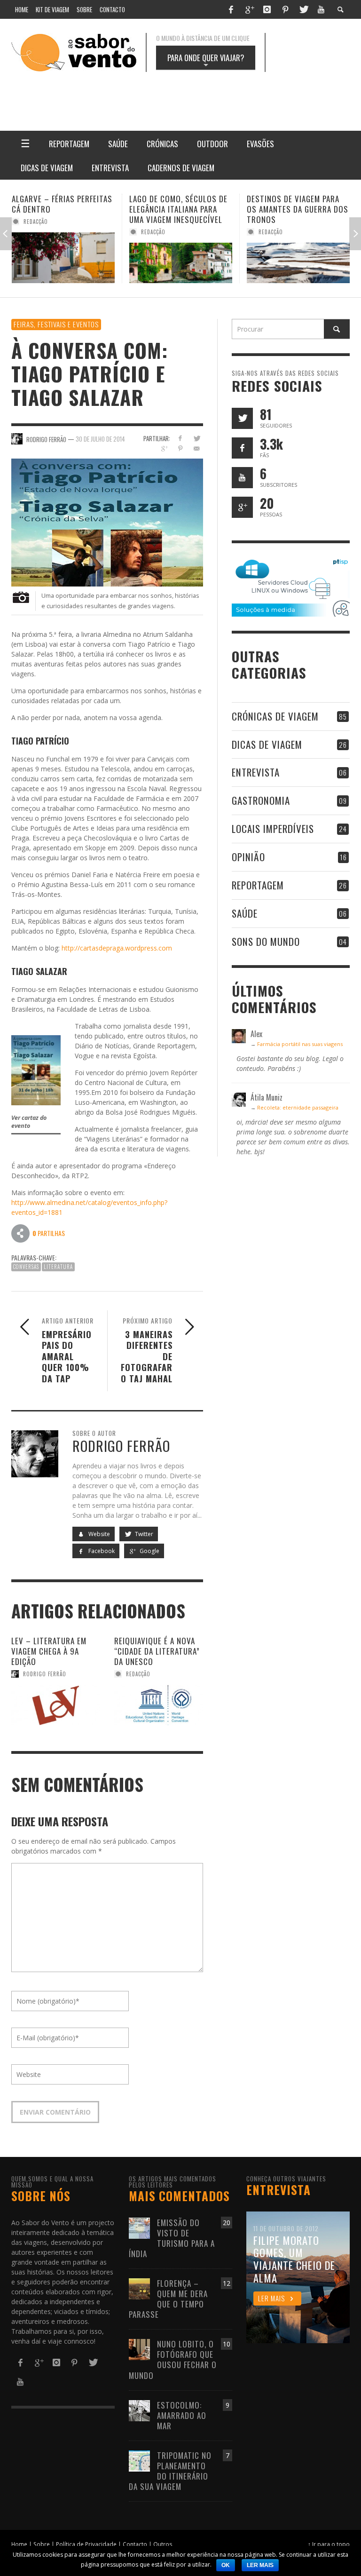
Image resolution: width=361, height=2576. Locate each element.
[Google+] (249, 9)
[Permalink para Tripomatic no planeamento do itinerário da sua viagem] (139, 2460)
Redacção (36, 232)
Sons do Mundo (266, 941)
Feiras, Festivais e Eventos (56, 324)
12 (227, 2283)
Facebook (101, 1551)
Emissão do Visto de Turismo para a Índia (172, 2238)
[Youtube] (321, 9)
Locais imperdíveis (273, 828)
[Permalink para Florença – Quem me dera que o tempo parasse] (139, 2288)
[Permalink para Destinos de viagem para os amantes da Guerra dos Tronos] (181, 263)
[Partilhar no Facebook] (180, 438)
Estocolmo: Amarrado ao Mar (182, 2415)
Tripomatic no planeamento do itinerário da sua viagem (170, 2471)
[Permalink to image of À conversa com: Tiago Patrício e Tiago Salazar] (107, 522)
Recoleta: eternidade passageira (298, 1107)
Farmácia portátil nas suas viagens (300, 1044)
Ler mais (260, 2565)
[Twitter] (303, 9)
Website (98, 1534)
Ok (226, 2565)
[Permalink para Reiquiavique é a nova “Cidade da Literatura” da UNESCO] (159, 1705)
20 (227, 2223)
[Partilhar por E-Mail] (197, 448)
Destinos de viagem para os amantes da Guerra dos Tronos (180, 209)
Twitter (143, 1534)
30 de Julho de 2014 (100, 438)
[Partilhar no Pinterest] (180, 448)
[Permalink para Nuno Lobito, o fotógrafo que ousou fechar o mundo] (139, 2349)
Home (19, 2544)
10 (227, 2344)
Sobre (42, 2544)
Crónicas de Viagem (275, 716)
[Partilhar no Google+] (164, 448)
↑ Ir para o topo (329, 2544)
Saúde (245, 913)
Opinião (248, 857)
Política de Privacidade (86, 2544)
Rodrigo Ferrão (45, 1674)
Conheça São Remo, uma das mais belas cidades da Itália (296, 209)
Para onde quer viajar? (206, 61)
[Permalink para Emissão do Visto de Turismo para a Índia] (139, 2227)
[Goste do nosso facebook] (242, 448)
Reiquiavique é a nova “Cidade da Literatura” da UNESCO (157, 1651)
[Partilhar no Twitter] (197, 438)
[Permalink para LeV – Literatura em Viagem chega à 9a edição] (56, 1705)
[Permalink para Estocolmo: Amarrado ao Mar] (139, 2410)
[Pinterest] (285, 9)
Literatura (58, 1267)
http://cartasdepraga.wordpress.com (117, 948)
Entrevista (256, 772)
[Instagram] (267, 9)
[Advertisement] (218, 95)
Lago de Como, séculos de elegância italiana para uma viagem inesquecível (61, 209)
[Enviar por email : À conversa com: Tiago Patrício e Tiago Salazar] (21, 1233)
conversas (26, 1267)
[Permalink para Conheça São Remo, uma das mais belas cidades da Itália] (298, 263)
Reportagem (258, 885)
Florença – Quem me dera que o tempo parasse (168, 2299)
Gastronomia (261, 800)
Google (149, 1551)
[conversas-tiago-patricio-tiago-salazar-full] (36, 1069)
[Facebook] (231, 9)
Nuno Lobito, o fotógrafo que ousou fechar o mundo (173, 2359)
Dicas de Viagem (267, 744)
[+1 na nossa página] (242, 507)
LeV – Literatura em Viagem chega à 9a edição (49, 1651)
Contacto (135, 2544)
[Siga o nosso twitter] (242, 418)
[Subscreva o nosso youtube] (242, 478)
